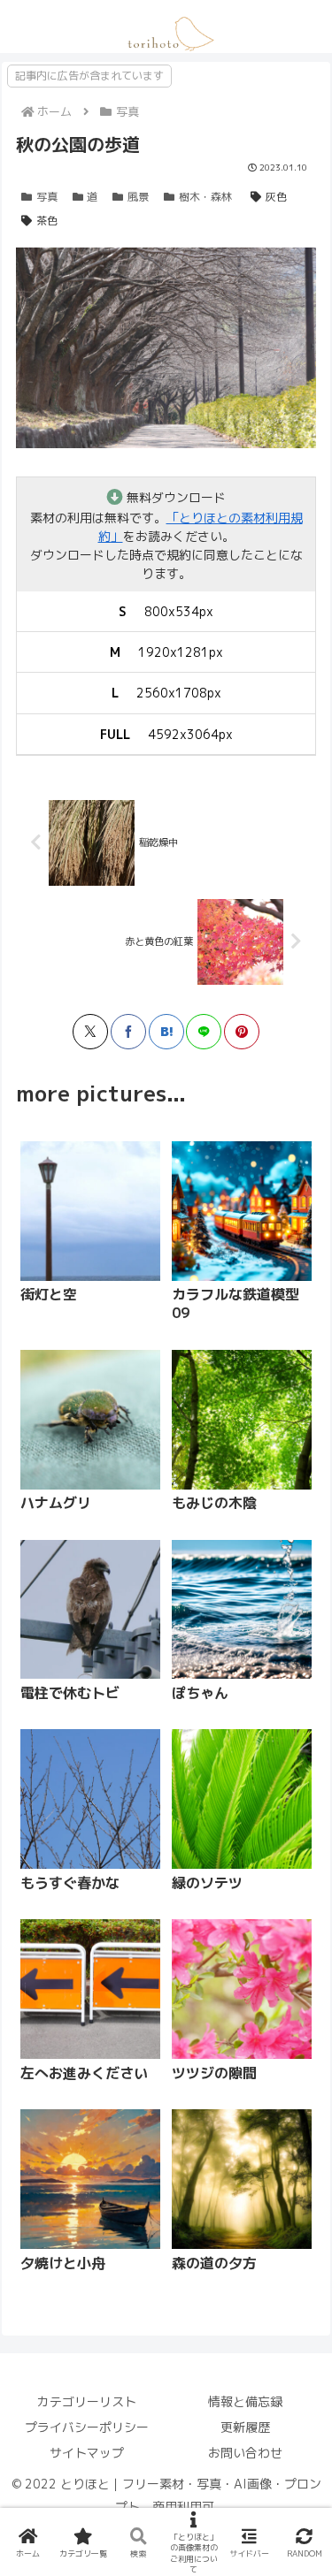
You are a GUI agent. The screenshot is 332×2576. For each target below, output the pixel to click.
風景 (138, 197)
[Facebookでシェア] (128, 1032)
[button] (230, 1757)
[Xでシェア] (90, 1032)
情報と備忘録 (245, 2401)
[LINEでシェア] (204, 1032)
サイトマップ (87, 2453)
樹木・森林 (205, 197)
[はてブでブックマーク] (166, 1032)
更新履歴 (245, 2427)
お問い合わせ (245, 2453)
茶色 (47, 221)
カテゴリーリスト (87, 2401)
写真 (47, 197)
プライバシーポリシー (87, 2427)
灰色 (276, 197)
